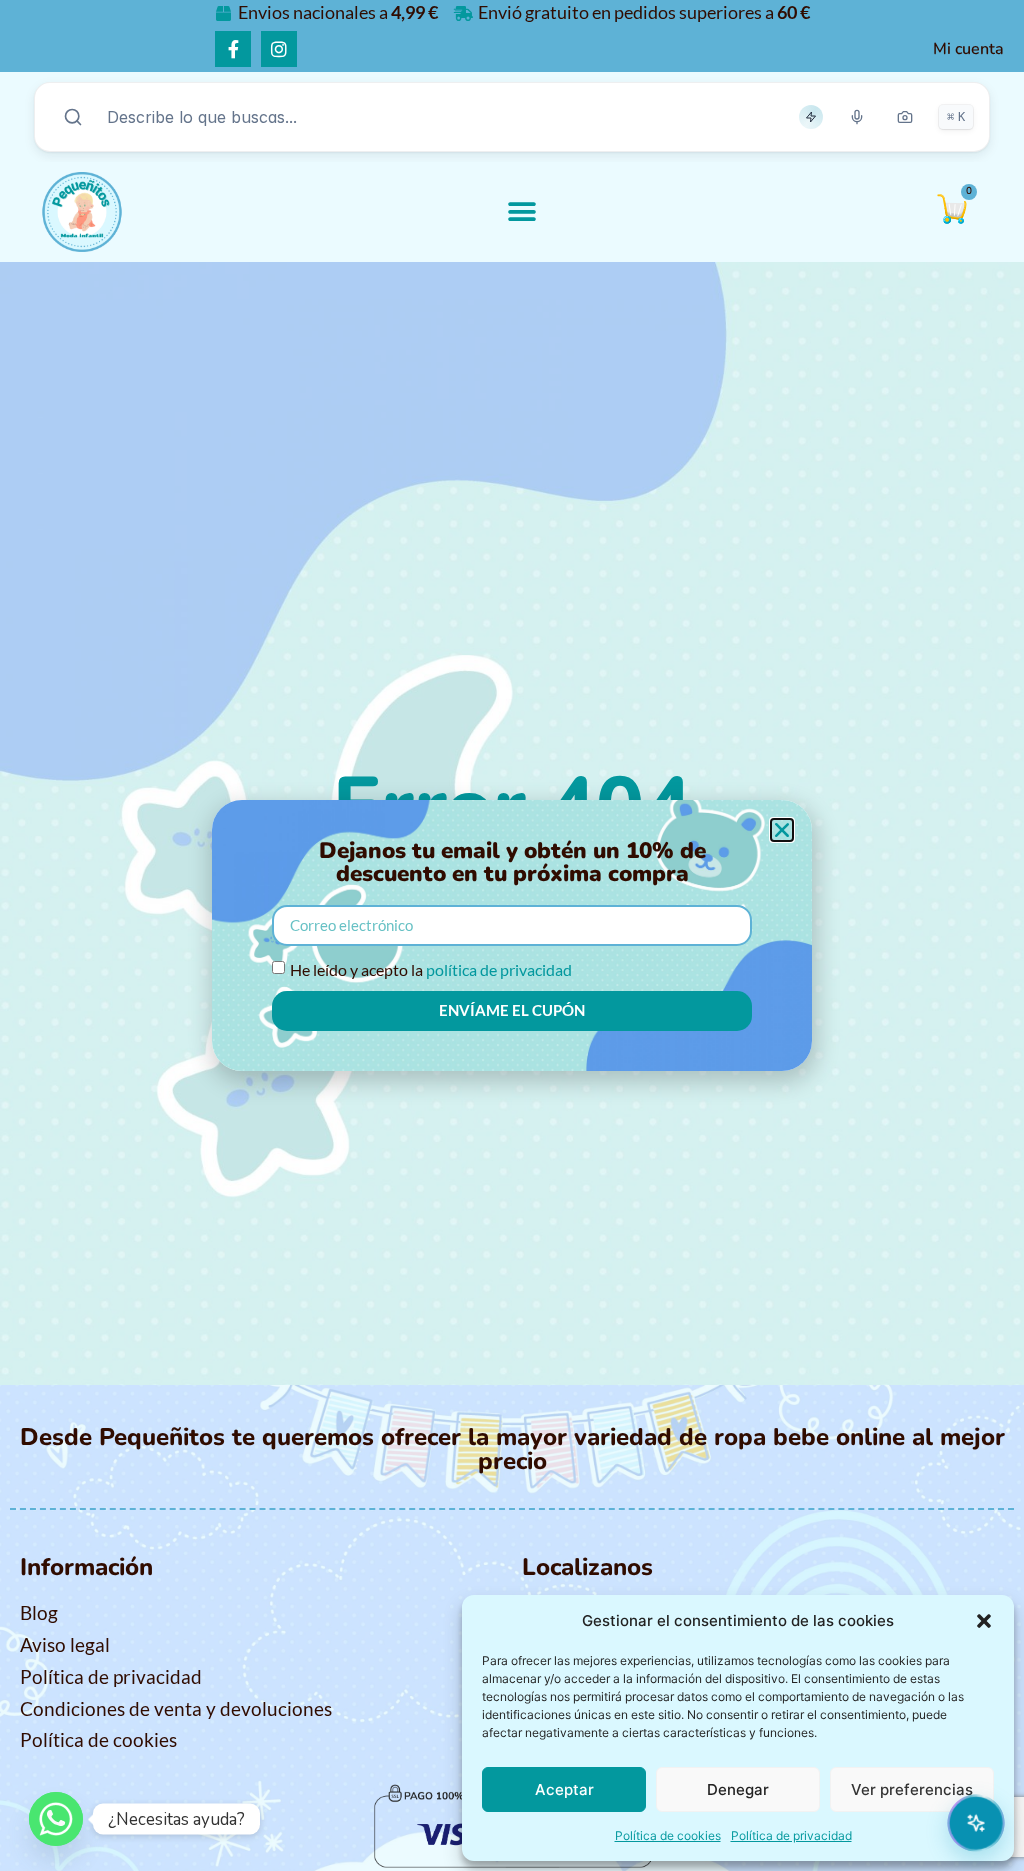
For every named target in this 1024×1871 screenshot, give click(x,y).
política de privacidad (499, 969)
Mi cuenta (968, 49)
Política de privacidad (791, 1835)
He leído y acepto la (431, 969)
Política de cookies (668, 1835)
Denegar (738, 1789)
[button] (984, 1621)
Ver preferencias (912, 1789)
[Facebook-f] (233, 49)
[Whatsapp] (56, 1819)
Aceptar (564, 1789)
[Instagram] (279, 49)
